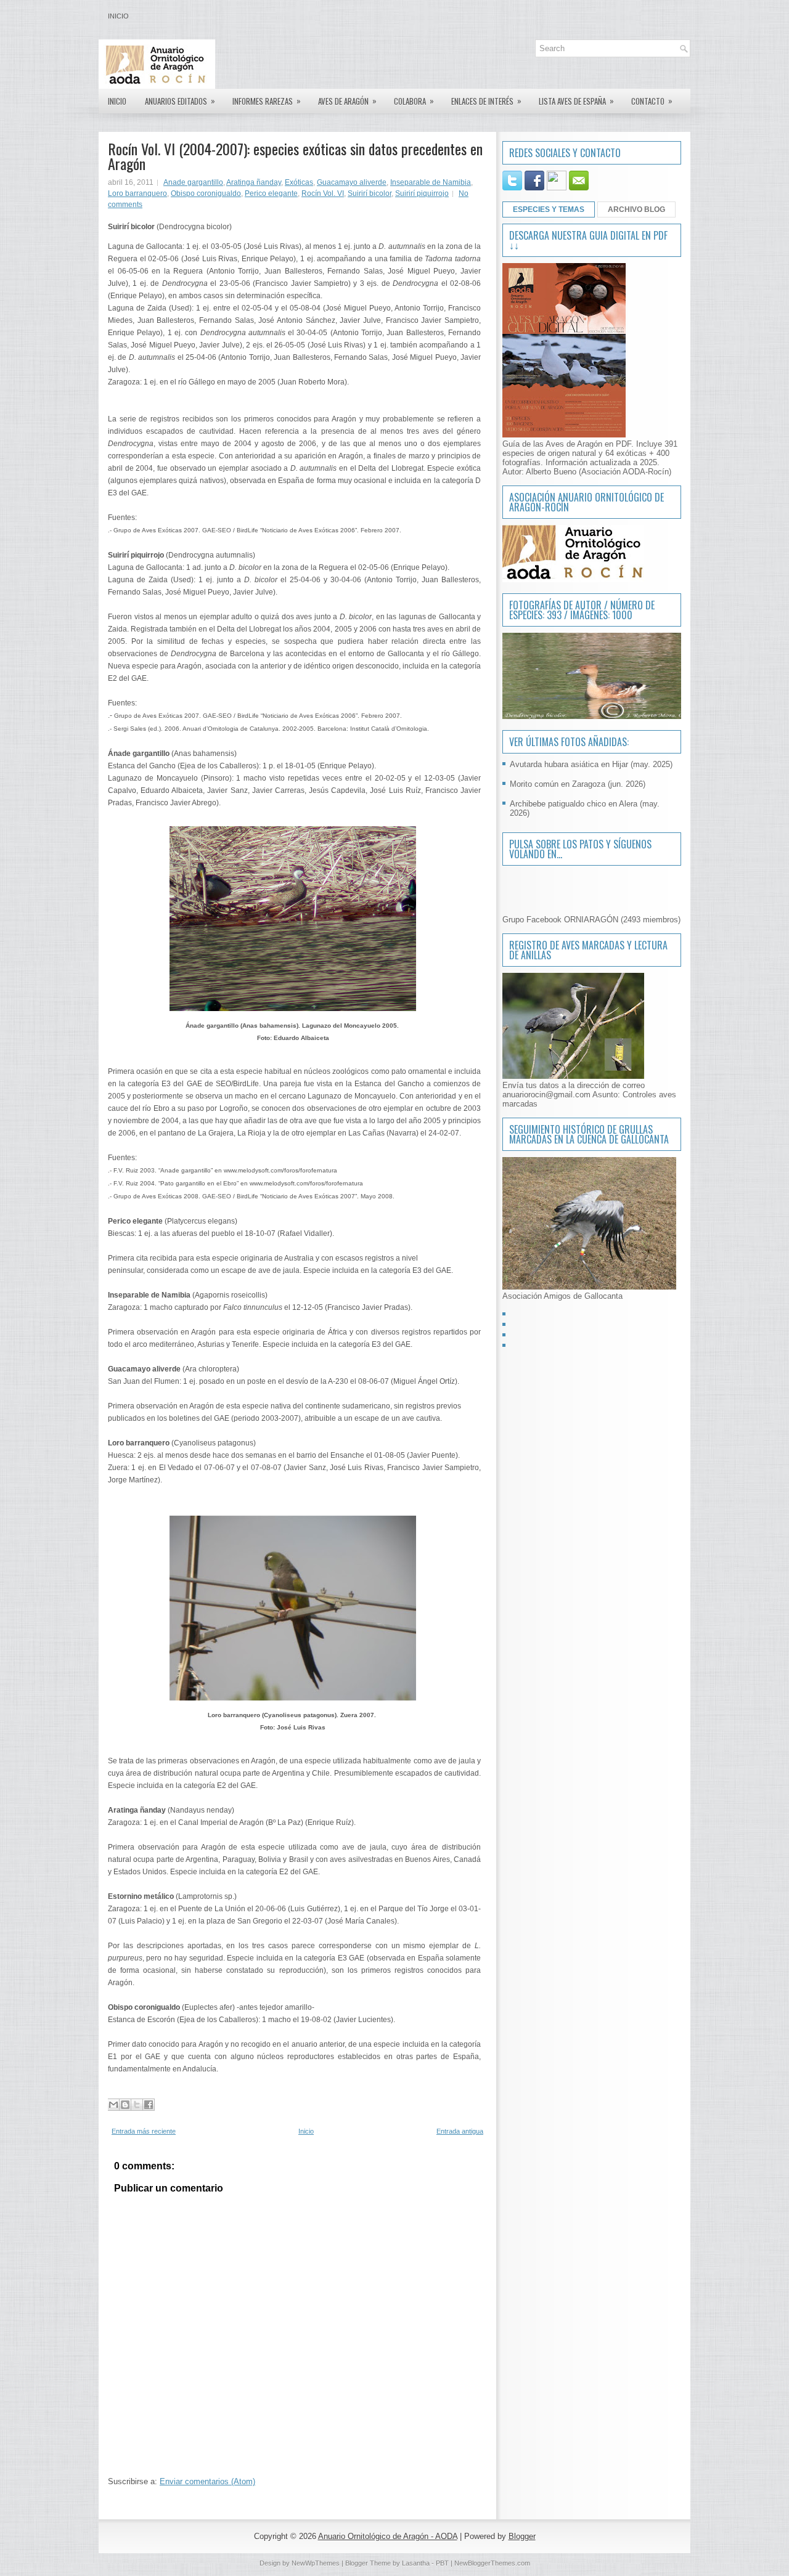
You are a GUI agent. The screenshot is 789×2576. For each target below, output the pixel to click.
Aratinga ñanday (254, 182)
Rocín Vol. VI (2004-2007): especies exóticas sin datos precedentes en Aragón (295, 156)
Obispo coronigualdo (206, 193)
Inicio (118, 16)
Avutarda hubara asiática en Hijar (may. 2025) (591, 764)
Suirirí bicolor (370, 193)
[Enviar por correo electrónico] (113, 2105)
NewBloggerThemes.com (492, 2563)
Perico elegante (271, 193)
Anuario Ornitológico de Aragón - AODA (388, 2536)
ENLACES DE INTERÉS (486, 101)
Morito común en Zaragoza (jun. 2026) (578, 784)
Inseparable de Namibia (431, 182)
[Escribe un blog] (125, 2105)
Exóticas (299, 182)
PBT (442, 2563)
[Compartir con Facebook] (149, 2105)
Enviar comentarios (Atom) (207, 2481)
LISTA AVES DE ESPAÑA (576, 101)
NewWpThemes (316, 2563)
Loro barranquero (137, 193)
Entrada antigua (460, 2131)
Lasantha (416, 2563)
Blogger (522, 2536)
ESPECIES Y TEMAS (549, 209)
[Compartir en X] (137, 2105)
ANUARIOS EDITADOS (180, 101)
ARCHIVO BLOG (636, 209)
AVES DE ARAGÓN (347, 101)
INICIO (117, 101)
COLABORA (414, 101)
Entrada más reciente (144, 2131)
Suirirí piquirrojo (422, 193)
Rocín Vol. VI (323, 193)
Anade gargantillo (193, 182)
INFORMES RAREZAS (267, 101)
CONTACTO (652, 101)
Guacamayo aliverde (352, 182)
